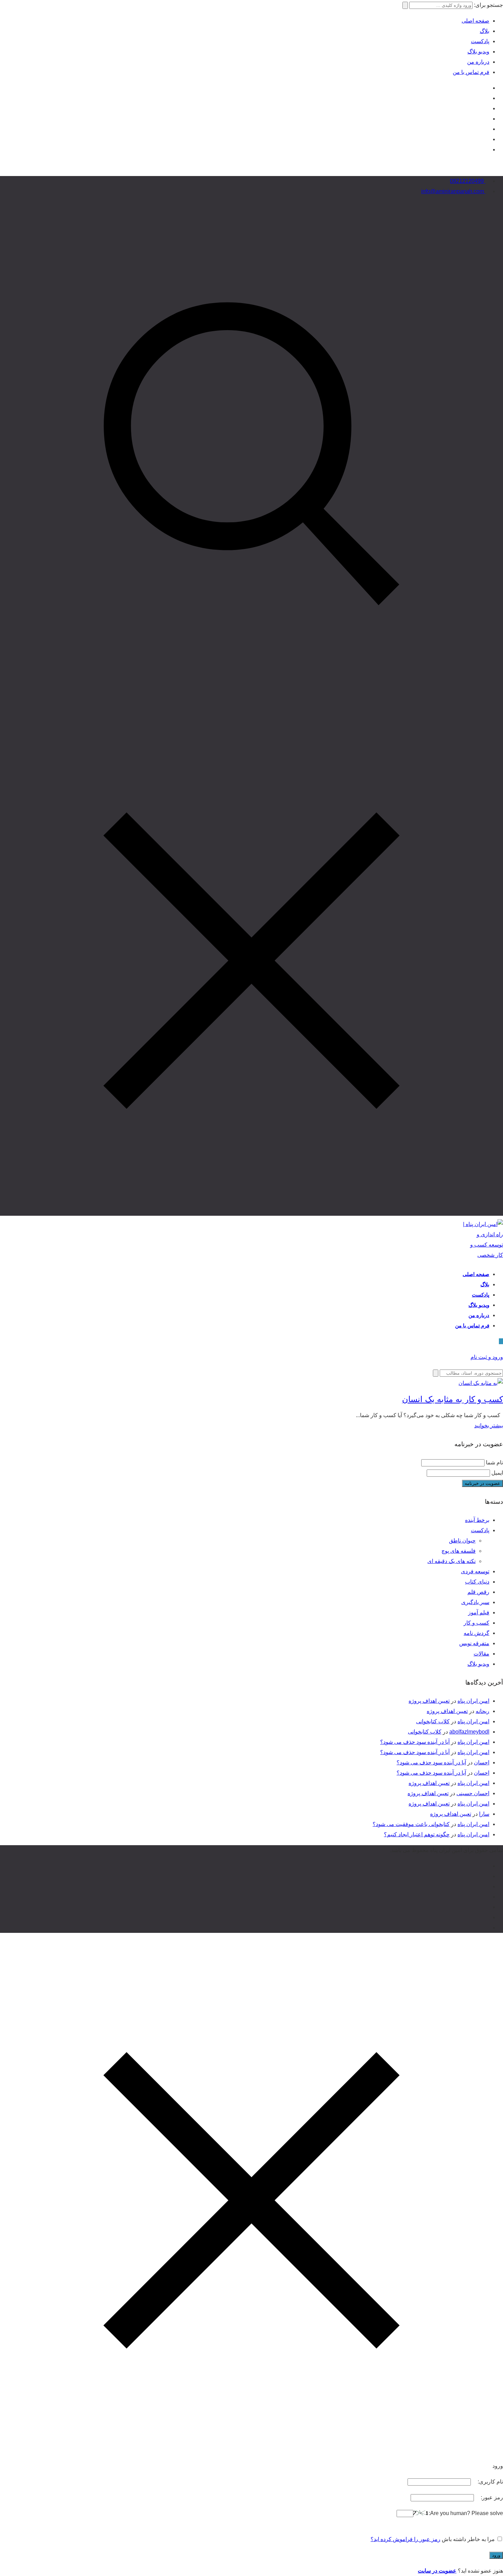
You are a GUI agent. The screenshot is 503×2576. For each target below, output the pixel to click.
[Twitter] (487, 108)
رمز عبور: (491, 2497)
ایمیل (497, 1473)
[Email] (487, 139)
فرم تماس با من (471, 72)
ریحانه (482, 1711)
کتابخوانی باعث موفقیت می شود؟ (411, 1824)
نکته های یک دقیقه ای (452, 1561)
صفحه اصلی (475, 21)
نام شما (494, 1462)
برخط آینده (477, 1520)
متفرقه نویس (474, 1643)
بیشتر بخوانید (489, 1425)
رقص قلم (478, 1592)
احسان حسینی (473, 1793)
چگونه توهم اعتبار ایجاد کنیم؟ (417, 1834)
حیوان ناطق (462, 1541)
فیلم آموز (479, 1612)
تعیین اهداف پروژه (429, 1701)
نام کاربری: (490, 2482)
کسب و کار (476, 1623)
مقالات (481, 1654)
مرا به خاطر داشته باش (468, 2539)
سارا (484, 1814)
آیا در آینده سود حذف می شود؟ (415, 1742)
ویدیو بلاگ (478, 52)
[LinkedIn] (487, 119)
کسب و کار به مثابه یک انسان (453, 1399)
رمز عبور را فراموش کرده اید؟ (405, 2539)
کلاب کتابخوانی (433, 1721)
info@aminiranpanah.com (453, 191)
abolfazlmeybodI (469, 1732)
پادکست (480, 41)
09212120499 (468, 181)
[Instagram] (487, 88)
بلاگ (485, 31)
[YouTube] (487, 98)
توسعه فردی (475, 1571)
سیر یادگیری (475, 1602)
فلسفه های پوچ (459, 1551)
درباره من (478, 62)
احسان (482, 1762)
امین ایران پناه (473, 1701)
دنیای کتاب (477, 1582)
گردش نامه (476, 1633)
